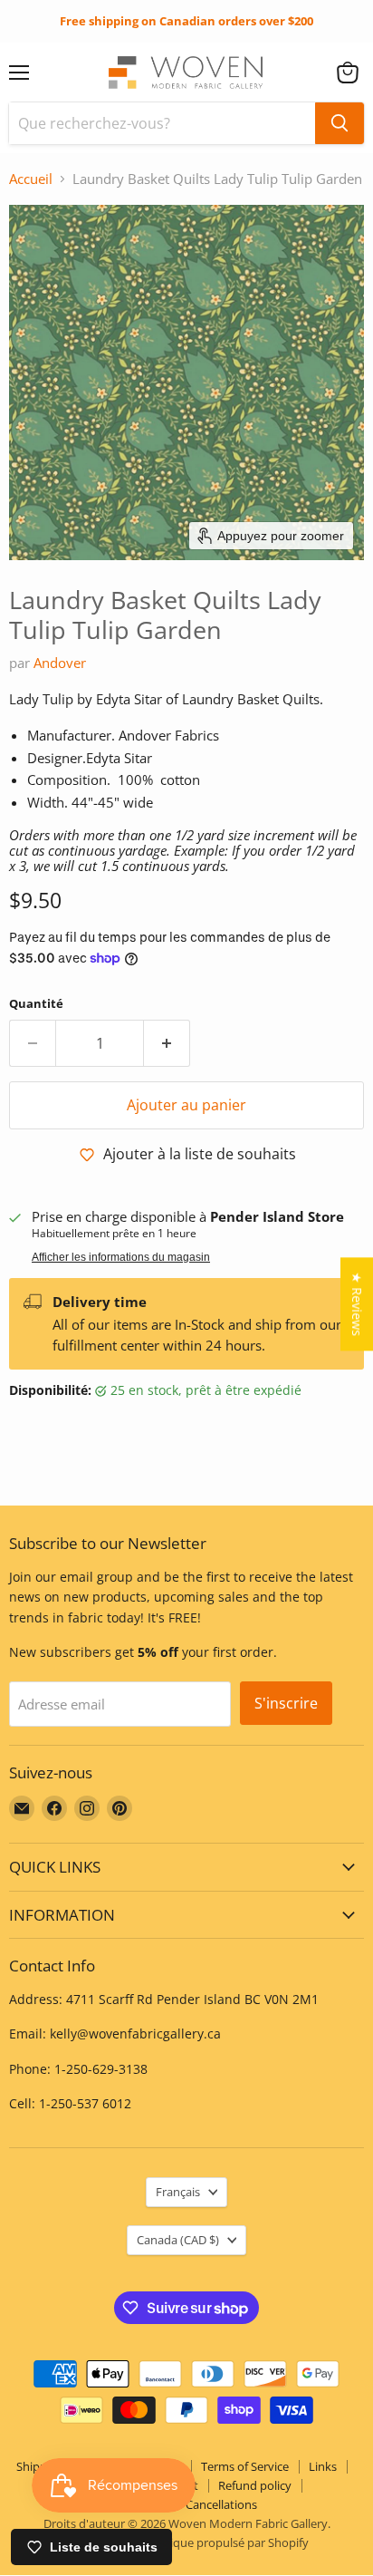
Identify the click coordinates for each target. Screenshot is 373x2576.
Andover (60, 663)
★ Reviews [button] (357, 1304)
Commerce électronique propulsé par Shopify (186, 2542)
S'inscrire (286, 1703)
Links (323, 2466)
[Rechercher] (340, 123)
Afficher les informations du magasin (121, 1257)
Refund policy (255, 2485)
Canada (178, 2240)
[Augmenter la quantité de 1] (167, 1043)
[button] (348, 73)
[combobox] (162, 123)
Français (178, 2192)
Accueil (31, 179)
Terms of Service (245, 2466)
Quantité (36, 1004)
